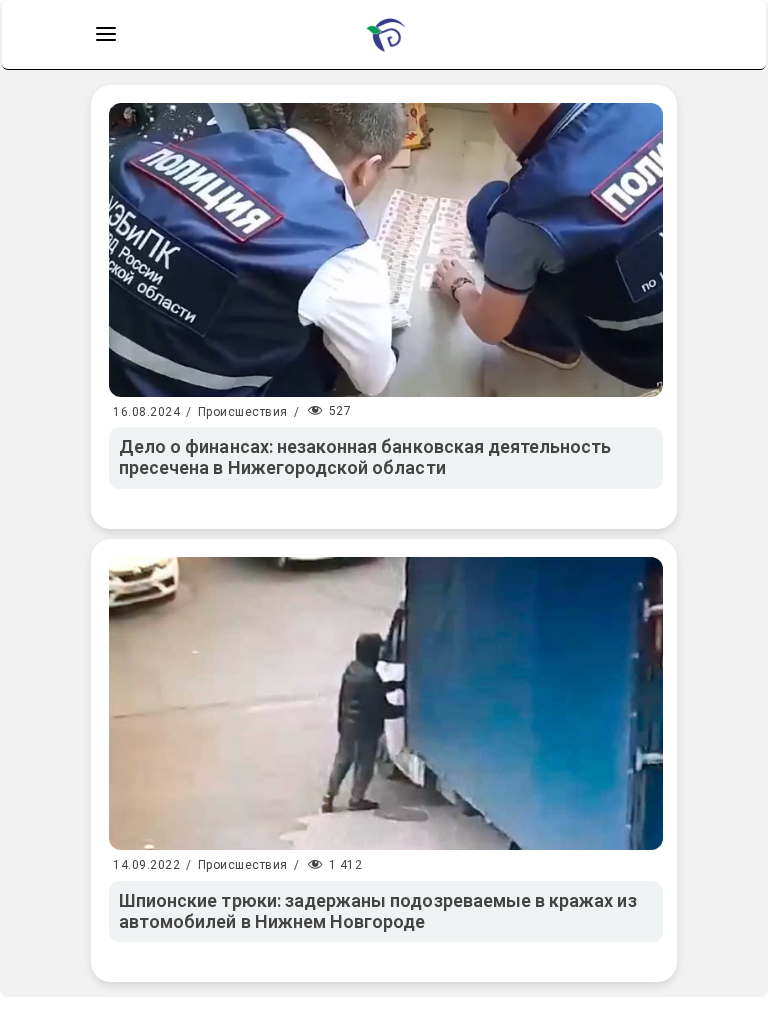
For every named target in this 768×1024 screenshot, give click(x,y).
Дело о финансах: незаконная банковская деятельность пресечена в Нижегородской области (365, 457)
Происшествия (243, 412)
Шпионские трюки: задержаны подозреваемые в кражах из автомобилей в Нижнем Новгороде (378, 911)
